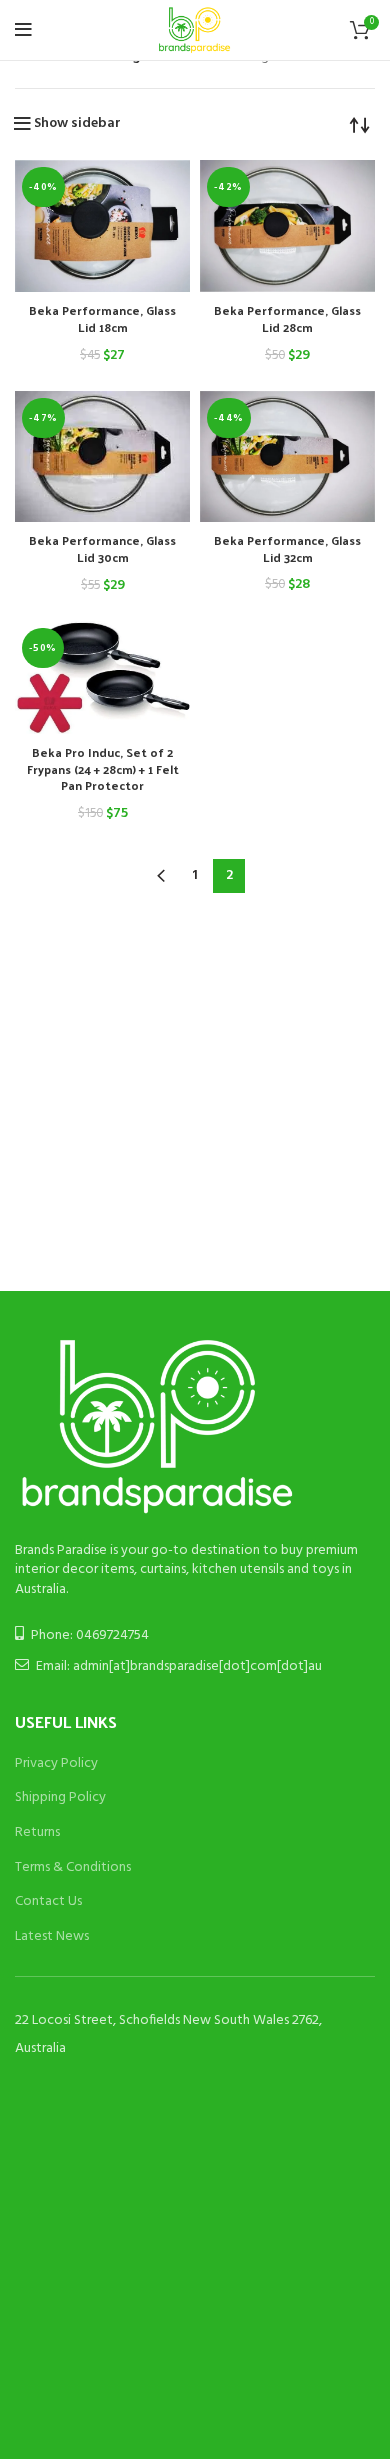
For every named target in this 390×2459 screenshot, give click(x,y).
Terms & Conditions (73, 1867)
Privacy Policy (56, 1763)
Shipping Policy (60, 1797)
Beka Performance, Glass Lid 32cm (287, 548)
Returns (37, 1832)
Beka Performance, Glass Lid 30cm (102, 548)
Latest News (52, 1936)
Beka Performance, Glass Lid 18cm (102, 318)
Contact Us (48, 1901)
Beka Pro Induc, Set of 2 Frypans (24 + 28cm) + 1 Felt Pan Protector (103, 769)
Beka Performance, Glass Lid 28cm (287, 318)
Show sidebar (77, 124)
